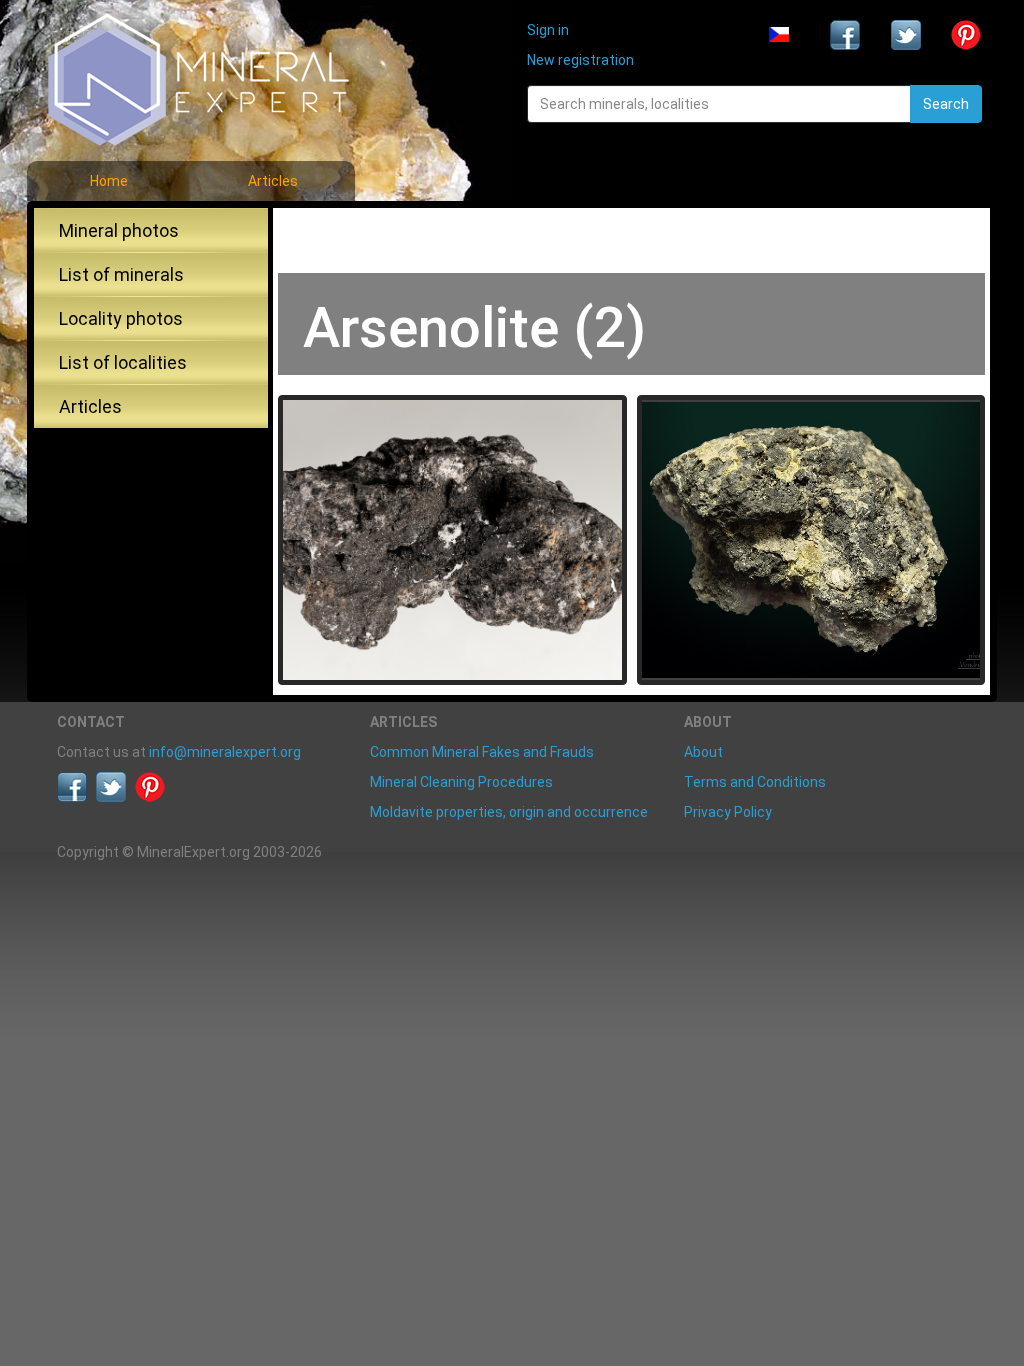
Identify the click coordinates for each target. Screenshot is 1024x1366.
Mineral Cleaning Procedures (461, 782)
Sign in (548, 30)
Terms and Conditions (755, 782)
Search (946, 104)
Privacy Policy (728, 812)
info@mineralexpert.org (225, 752)
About (703, 752)
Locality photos (121, 318)
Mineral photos (119, 230)
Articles (273, 181)
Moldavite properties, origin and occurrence (509, 812)
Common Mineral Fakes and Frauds (482, 752)
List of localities (123, 362)
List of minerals (121, 274)
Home (109, 181)
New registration (580, 60)
